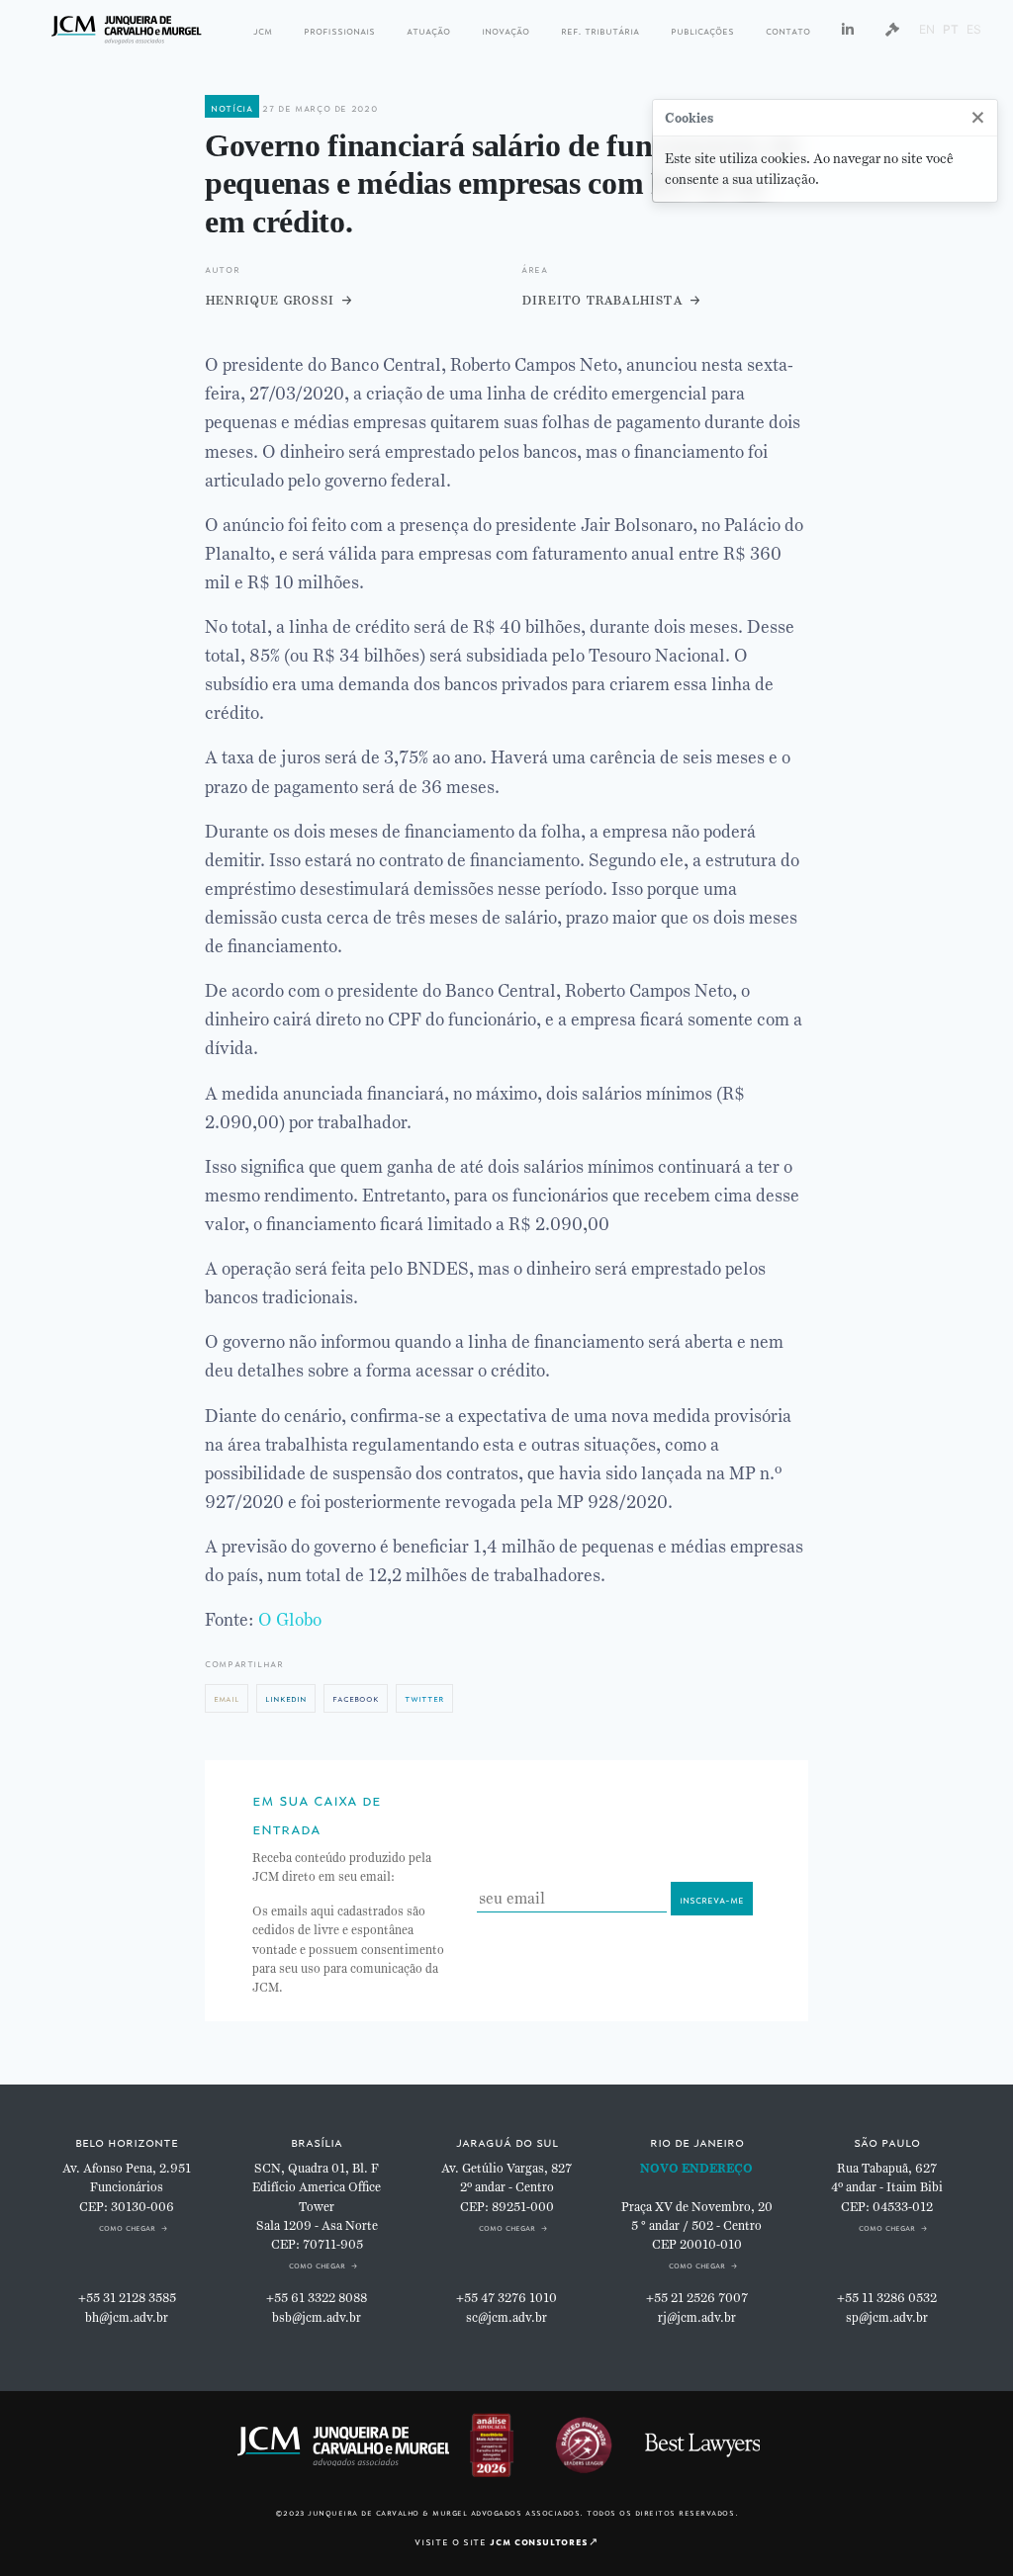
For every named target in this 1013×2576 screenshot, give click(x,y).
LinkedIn (286, 1697)
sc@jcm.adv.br (506, 2318)
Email (227, 1697)
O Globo (290, 1620)
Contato (788, 29)
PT (951, 29)
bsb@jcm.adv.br (317, 2318)
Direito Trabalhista (601, 299)
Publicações (702, 29)
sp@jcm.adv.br (887, 2318)
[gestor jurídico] (892, 30)
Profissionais (339, 29)
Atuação (428, 29)
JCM (263, 29)
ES (974, 29)
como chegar (127, 2226)
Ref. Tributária (600, 29)
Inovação (506, 29)
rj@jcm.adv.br (697, 2318)
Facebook (356, 1697)
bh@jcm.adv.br (127, 2318)
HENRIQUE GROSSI (269, 299)
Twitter (424, 1697)
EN (927, 29)
